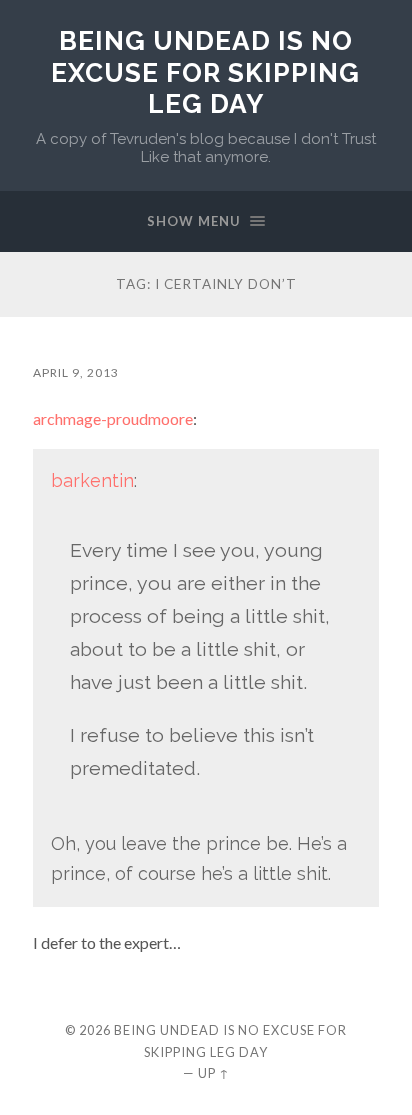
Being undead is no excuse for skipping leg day (205, 72)
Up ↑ (214, 1073)
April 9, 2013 (76, 372)
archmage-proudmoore (113, 418)
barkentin (92, 480)
